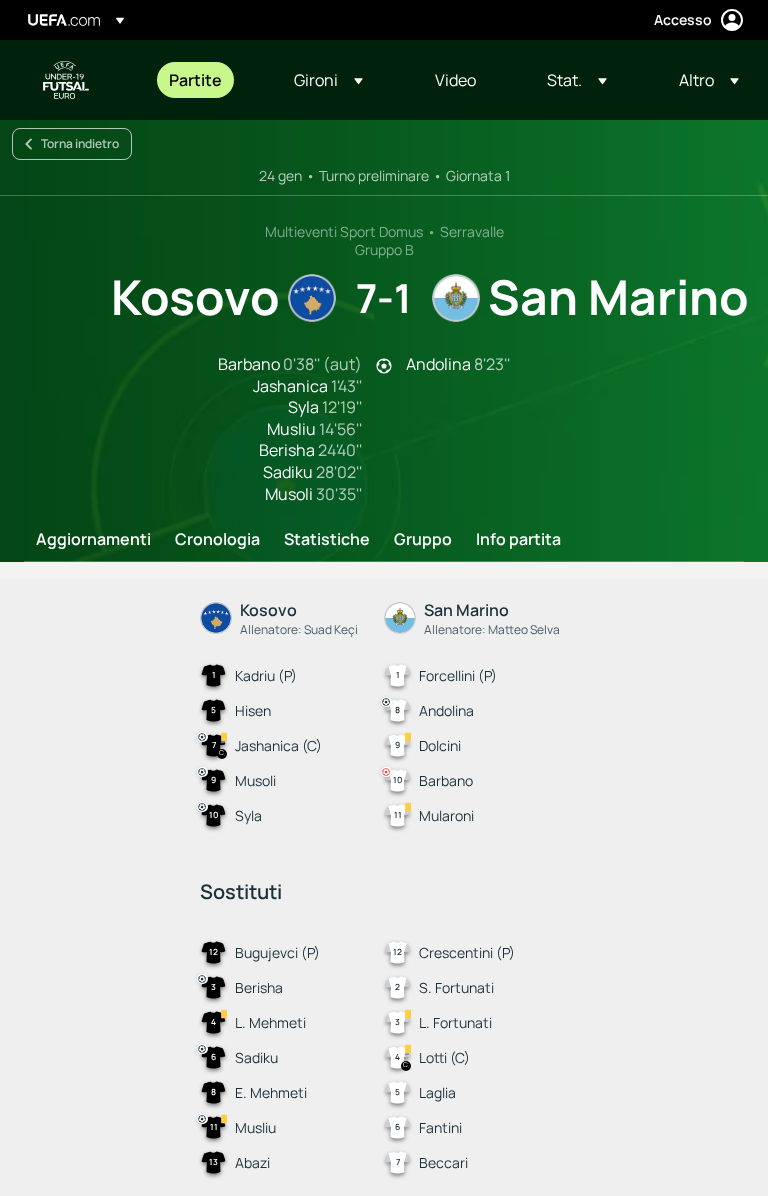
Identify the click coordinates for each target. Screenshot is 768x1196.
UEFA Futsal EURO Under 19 (66, 80)
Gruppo (423, 540)
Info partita (518, 540)
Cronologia (217, 540)
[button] (328, 80)
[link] (195, 80)
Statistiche (327, 540)
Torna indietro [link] (80, 143)
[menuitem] (206, 80)
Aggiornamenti (93, 540)
